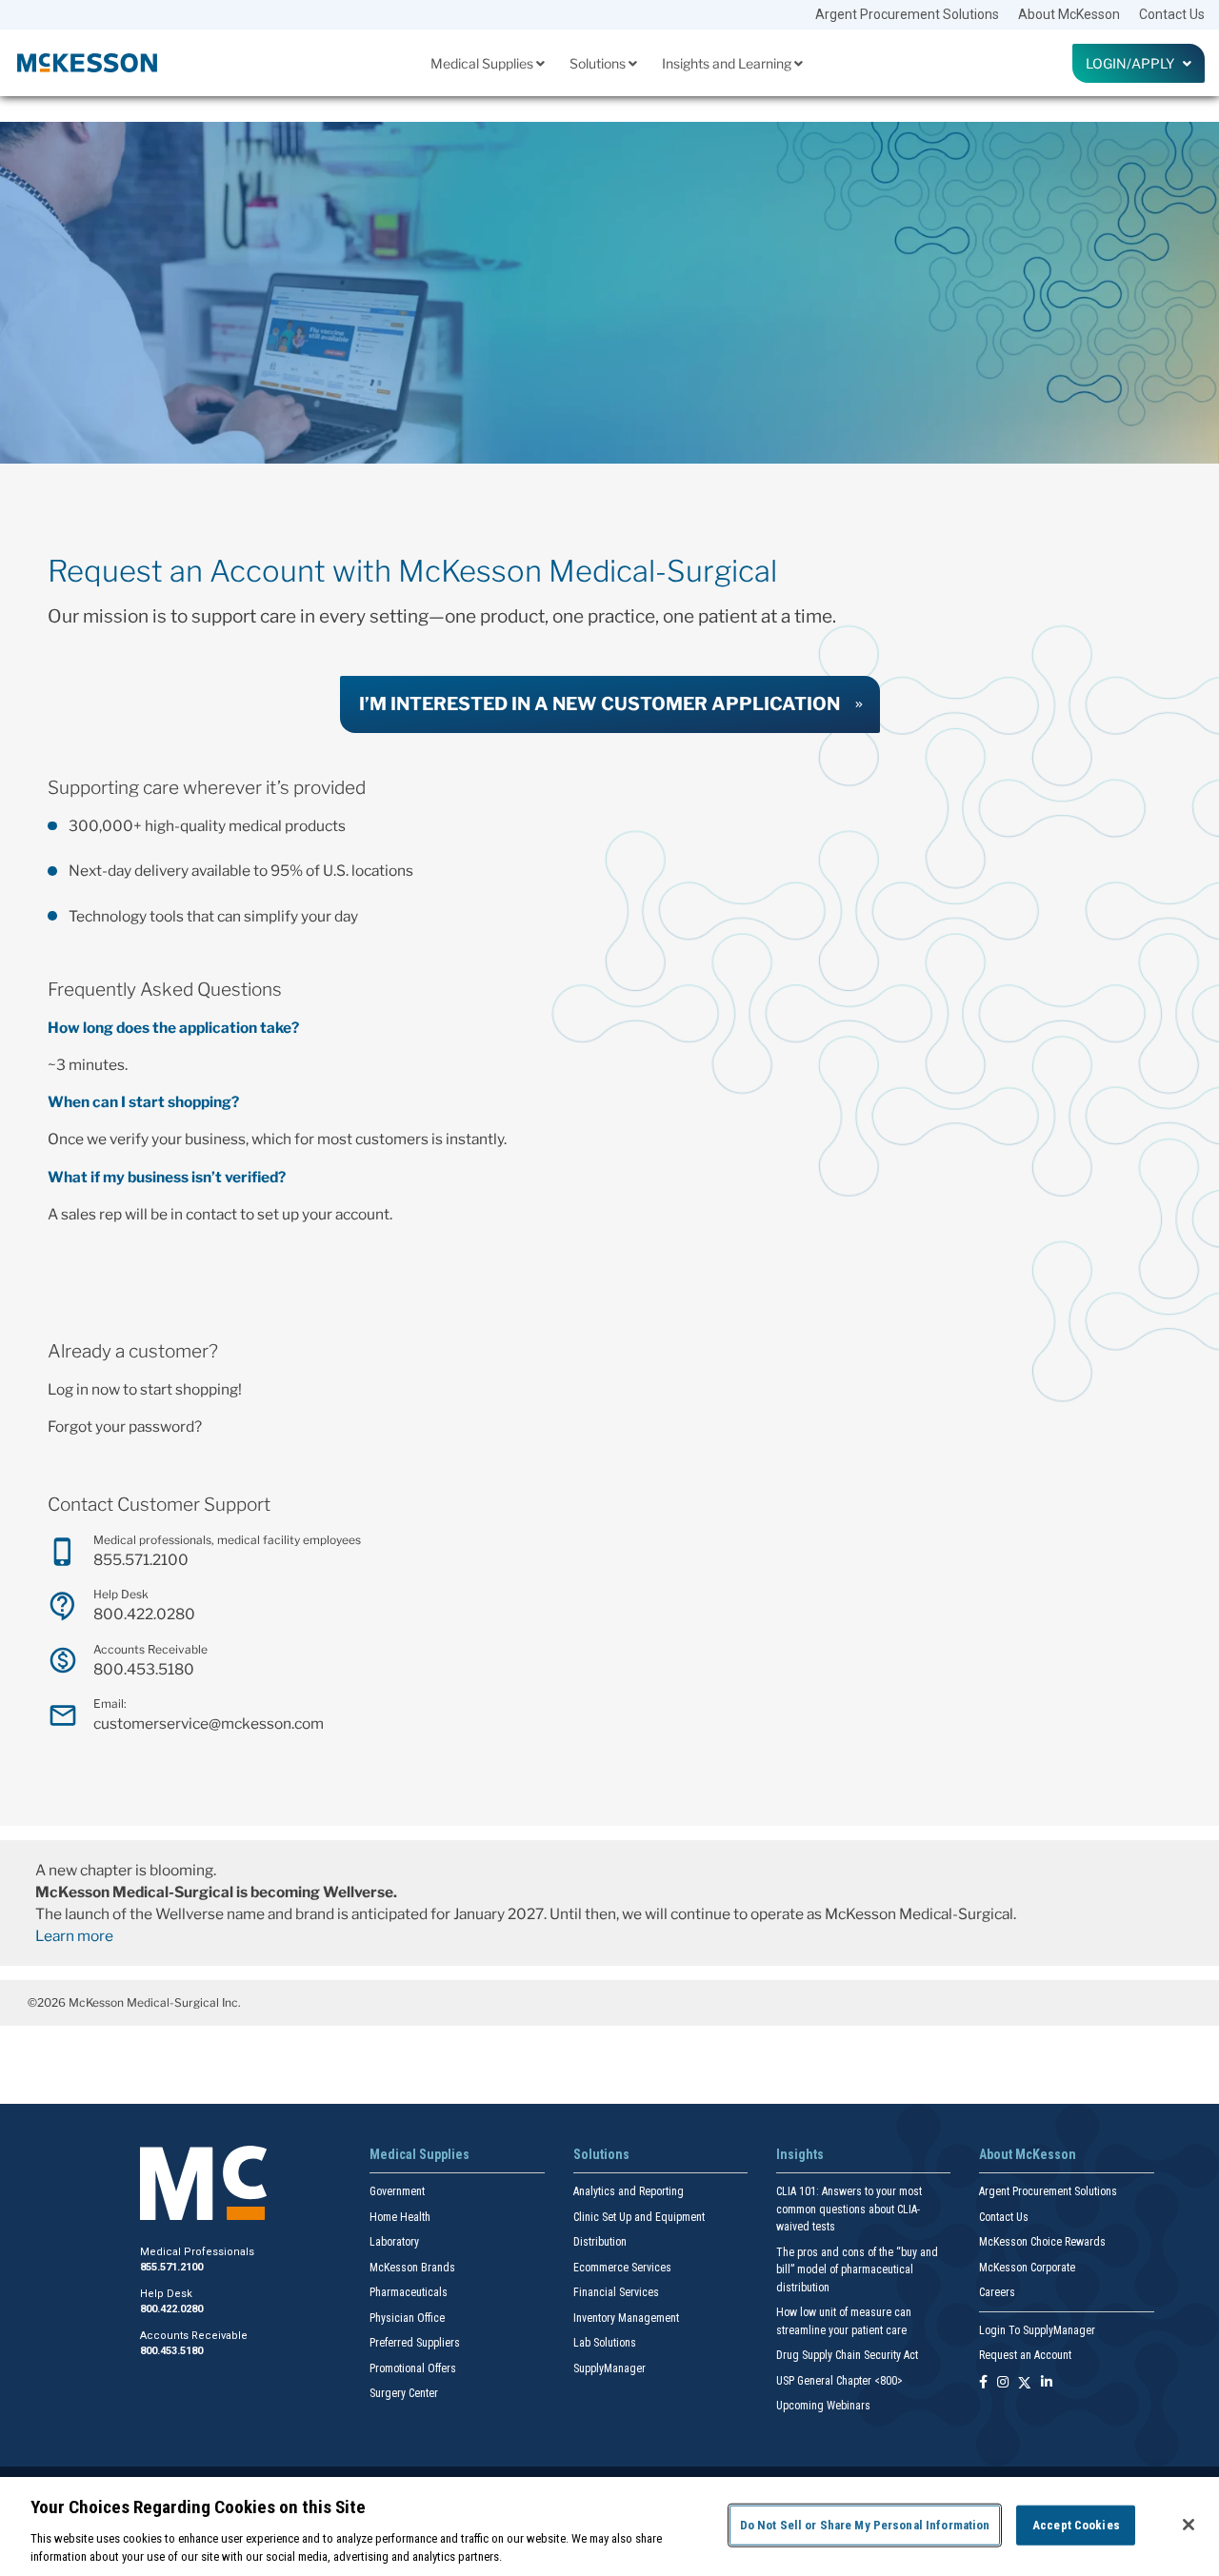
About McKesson (1069, 14)
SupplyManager (609, 2368)
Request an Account (1025, 2355)
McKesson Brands (412, 2268)
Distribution (600, 2242)
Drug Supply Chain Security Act (847, 2355)
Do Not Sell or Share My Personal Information (865, 2525)
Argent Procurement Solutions (907, 14)
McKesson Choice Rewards (1042, 2242)
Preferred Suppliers (415, 2343)
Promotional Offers (413, 2368)
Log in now (84, 1389)
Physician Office (407, 2318)
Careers (997, 2292)
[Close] (1189, 2525)
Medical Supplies (483, 63)
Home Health (400, 2217)
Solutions (599, 63)
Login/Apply (1134, 63)
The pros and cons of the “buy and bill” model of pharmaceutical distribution (857, 2270)
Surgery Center (404, 2393)
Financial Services (616, 2292)
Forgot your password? (125, 1427)
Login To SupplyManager (1037, 2330)
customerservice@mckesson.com (209, 1724)
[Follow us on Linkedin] (1047, 2383)
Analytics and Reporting (629, 2191)
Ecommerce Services (622, 2268)
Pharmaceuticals (409, 2292)
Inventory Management (626, 2318)
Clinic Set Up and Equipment (639, 2217)
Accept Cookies (1076, 2525)
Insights (800, 2154)
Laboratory (394, 2242)
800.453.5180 (144, 1669)
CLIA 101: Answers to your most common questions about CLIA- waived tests (849, 2209)
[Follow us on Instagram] (1003, 2383)
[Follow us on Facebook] (983, 2383)
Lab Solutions (605, 2343)
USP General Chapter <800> (839, 2381)
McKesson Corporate (1027, 2268)
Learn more (74, 1936)
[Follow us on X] (1025, 2383)
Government (397, 2191)
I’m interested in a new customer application (600, 704)
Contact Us (1172, 14)
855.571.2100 (141, 1560)
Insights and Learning (728, 63)
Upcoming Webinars (823, 2406)
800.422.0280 (144, 1614)
